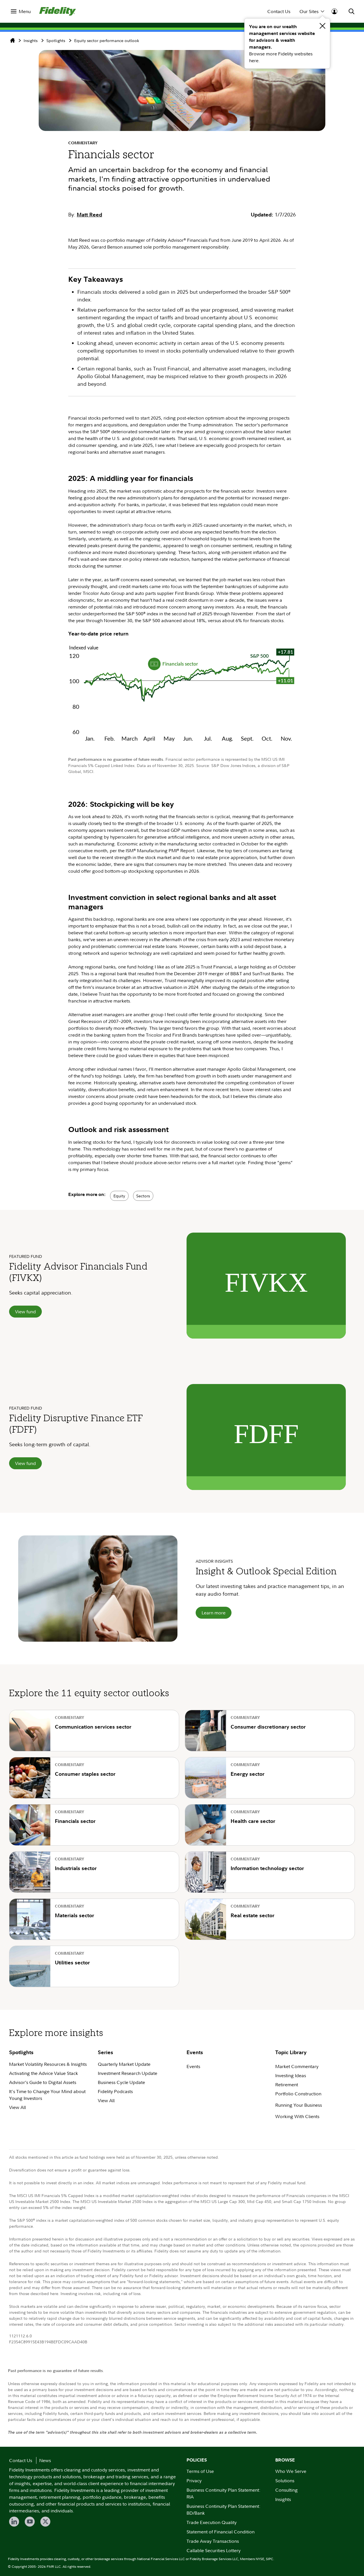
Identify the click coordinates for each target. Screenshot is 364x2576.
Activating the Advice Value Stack (44, 2073)
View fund (25, 1312)
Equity (119, 1196)
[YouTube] (30, 2522)
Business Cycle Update (121, 2082)
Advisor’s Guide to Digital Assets (43, 2082)
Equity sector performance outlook (107, 40)
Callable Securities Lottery (214, 2550)
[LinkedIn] (14, 2522)
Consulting (287, 2490)
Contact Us (279, 11)
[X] (45, 2522)
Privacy (194, 2481)
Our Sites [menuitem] (309, 11)
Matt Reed (89, 215)
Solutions (285, 2481)
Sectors (143, 1196)
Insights (31, 40)
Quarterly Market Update (124, 2064)
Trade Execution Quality (212, 2522)
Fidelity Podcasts (115, 2091)
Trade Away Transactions (213, 2541)
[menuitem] (21, 11)
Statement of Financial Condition (221, 2532)
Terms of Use (200, 2471)
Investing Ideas (291, 2075)
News (45, 2460)
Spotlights (56, 40)
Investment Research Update (128, 2073)
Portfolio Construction (298, 2094)
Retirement (287, 2085)
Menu (25, 11)
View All (17, 2107)
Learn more (214, 1613)
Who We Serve (291, 2471)
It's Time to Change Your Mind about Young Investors (47, 2095)
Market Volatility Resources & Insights (48, 2064)
